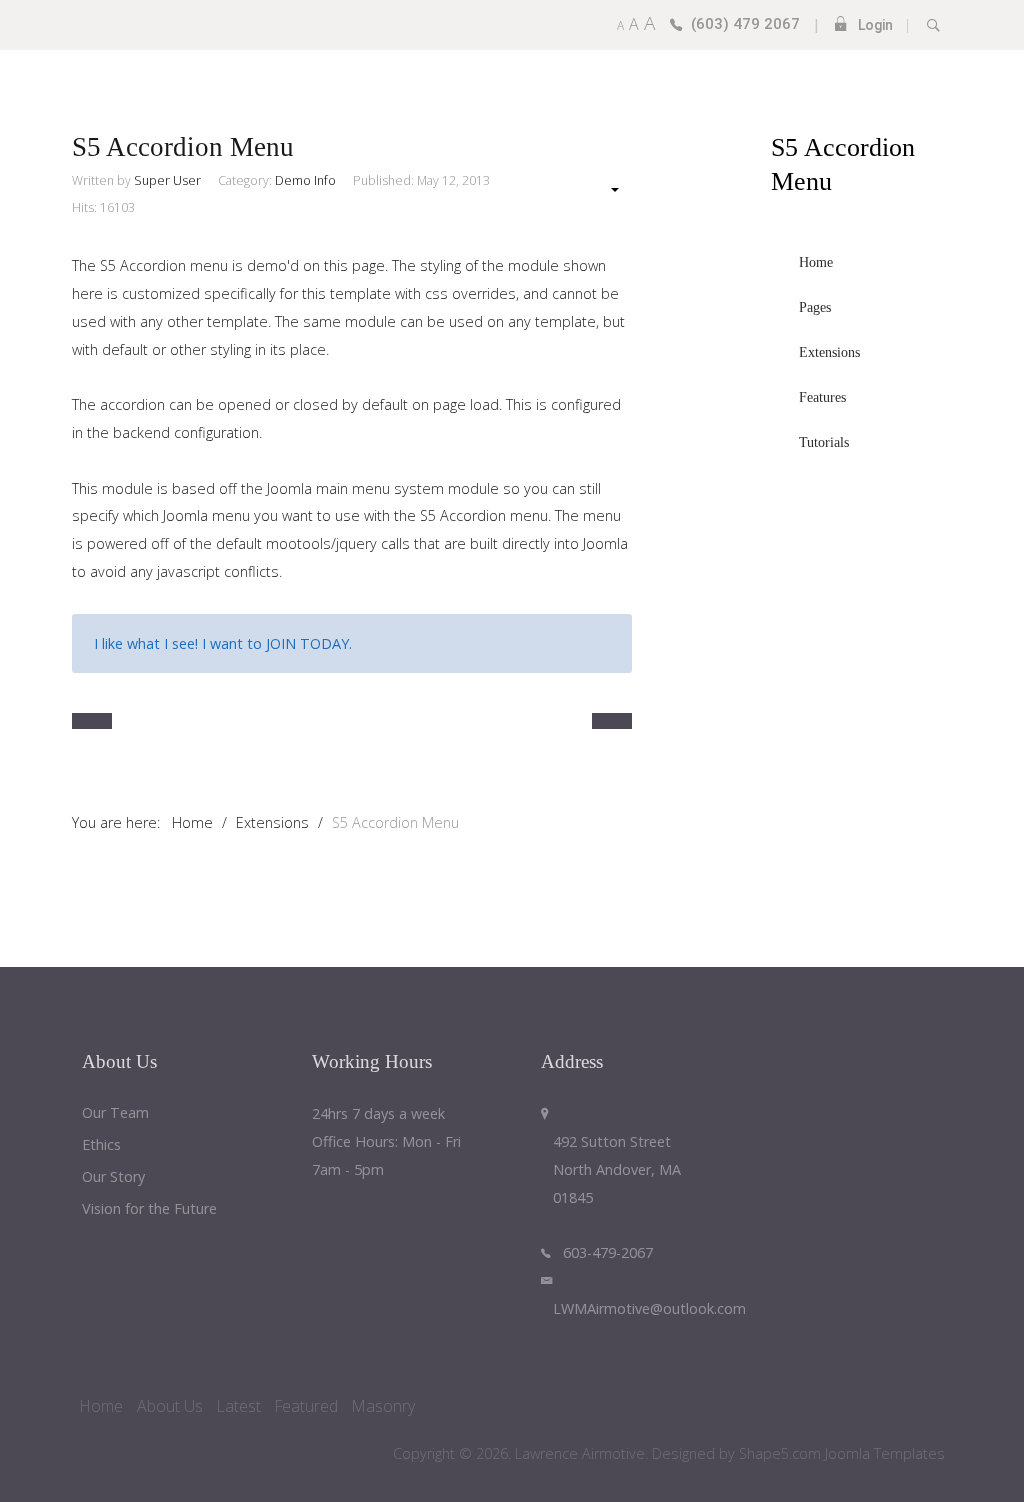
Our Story (113, 1177)
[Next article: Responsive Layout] (612, 721)
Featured (306, 1406)
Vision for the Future (149, 1209)
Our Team (115, 1113)
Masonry (383, 1406)
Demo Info (305, 180)
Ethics (101, 1145)
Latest (239, 1406)
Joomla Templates (885, 1453)
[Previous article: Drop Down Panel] (92, 721)
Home (101, 1406)
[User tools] (605, 189)
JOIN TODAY (307, 643)
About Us (170, 1406)
